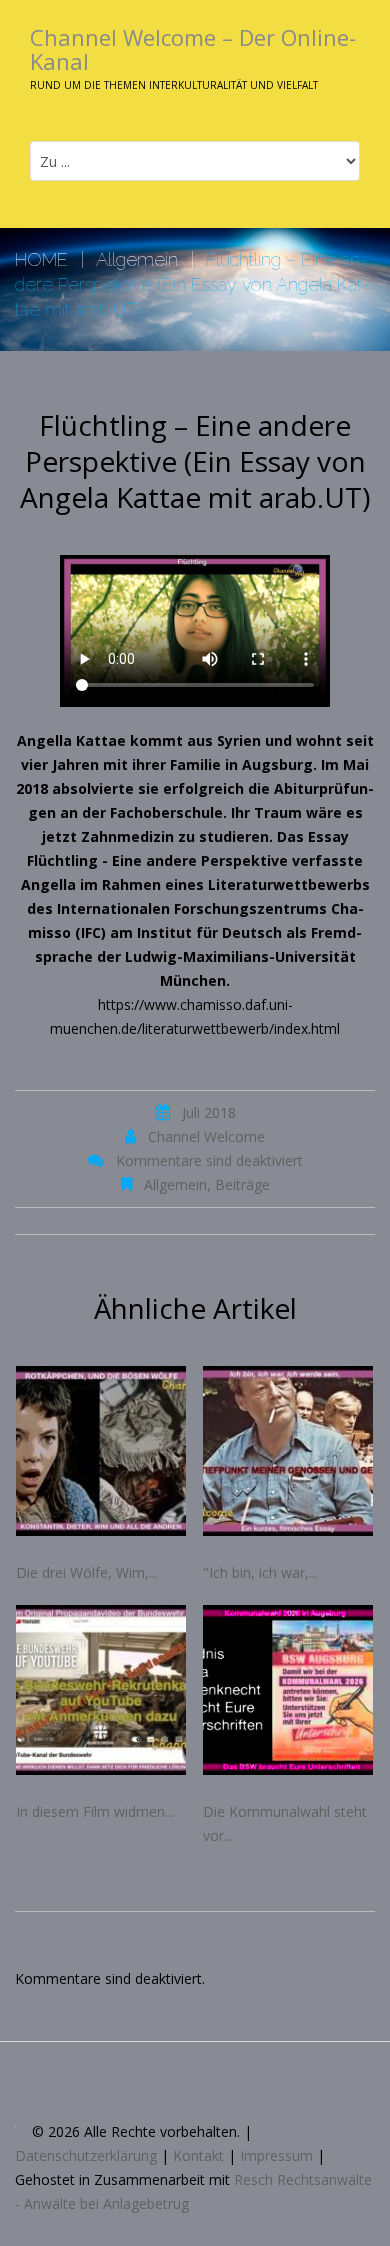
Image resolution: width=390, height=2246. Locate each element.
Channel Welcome (206, 1136)
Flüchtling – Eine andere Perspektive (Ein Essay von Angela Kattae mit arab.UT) (195, 461)
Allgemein (137, 259)
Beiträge (242, 1184)
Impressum (276, 2155)
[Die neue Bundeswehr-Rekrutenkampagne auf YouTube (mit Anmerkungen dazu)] (102, 1690)
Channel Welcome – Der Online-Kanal (193, 49)
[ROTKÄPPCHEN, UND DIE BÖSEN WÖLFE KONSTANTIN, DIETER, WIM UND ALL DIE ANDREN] (102, 1451)
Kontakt (198, 2155)
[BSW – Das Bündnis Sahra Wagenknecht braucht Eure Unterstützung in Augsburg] (289, 1690)
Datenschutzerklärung (86, 2155)
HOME (41, 259)
